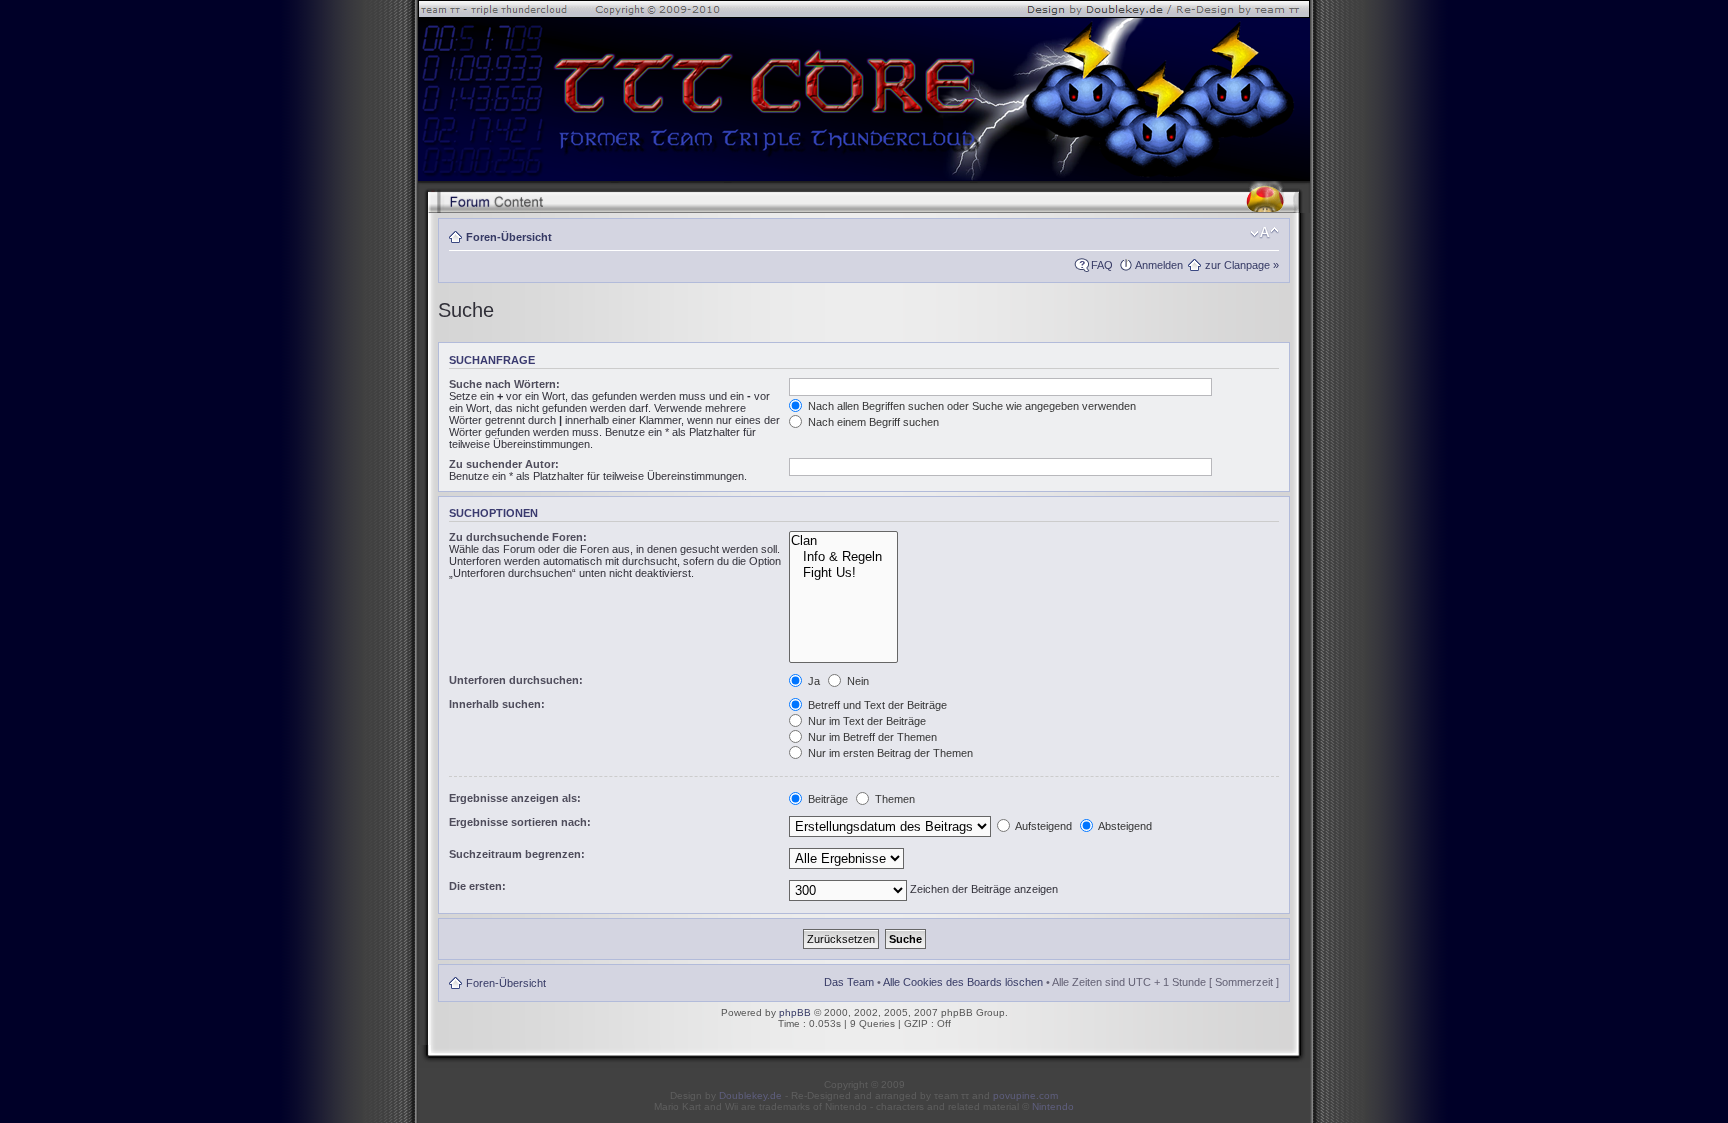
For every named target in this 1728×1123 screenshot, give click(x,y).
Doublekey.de (750, 1095)
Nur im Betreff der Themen (871, 737)
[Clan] (843, 541)
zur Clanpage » (1242, 265)
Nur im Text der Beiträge (865, 721)
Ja (812, 681)
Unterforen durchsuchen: (516, 680)
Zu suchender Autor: (504, 464)
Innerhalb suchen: (497, 704)
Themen (893, 799)
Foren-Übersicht (509, 237)
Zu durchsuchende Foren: (518, 537)
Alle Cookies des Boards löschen (963, 982)
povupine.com (1025, 1095)
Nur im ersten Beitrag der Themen (889, 753)
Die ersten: (477, 886)
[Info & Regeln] (843, 557)
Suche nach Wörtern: (504, 384)
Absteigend (1124, 826)
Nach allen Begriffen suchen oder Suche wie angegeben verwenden (970, 406)
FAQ (1102, 265)
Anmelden (1159, 265)
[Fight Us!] (843, 573)
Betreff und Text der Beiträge (876, 705)
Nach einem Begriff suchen (872, 422)
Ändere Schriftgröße (1264, 233)
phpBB (795, 1012)
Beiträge (826, 799)
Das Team (849, 982)
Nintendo (1053, 1106)
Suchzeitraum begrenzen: (517, 854)
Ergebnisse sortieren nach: (520, 822)
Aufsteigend (1042, 826)
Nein (856, 681)
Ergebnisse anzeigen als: (515, 798)
